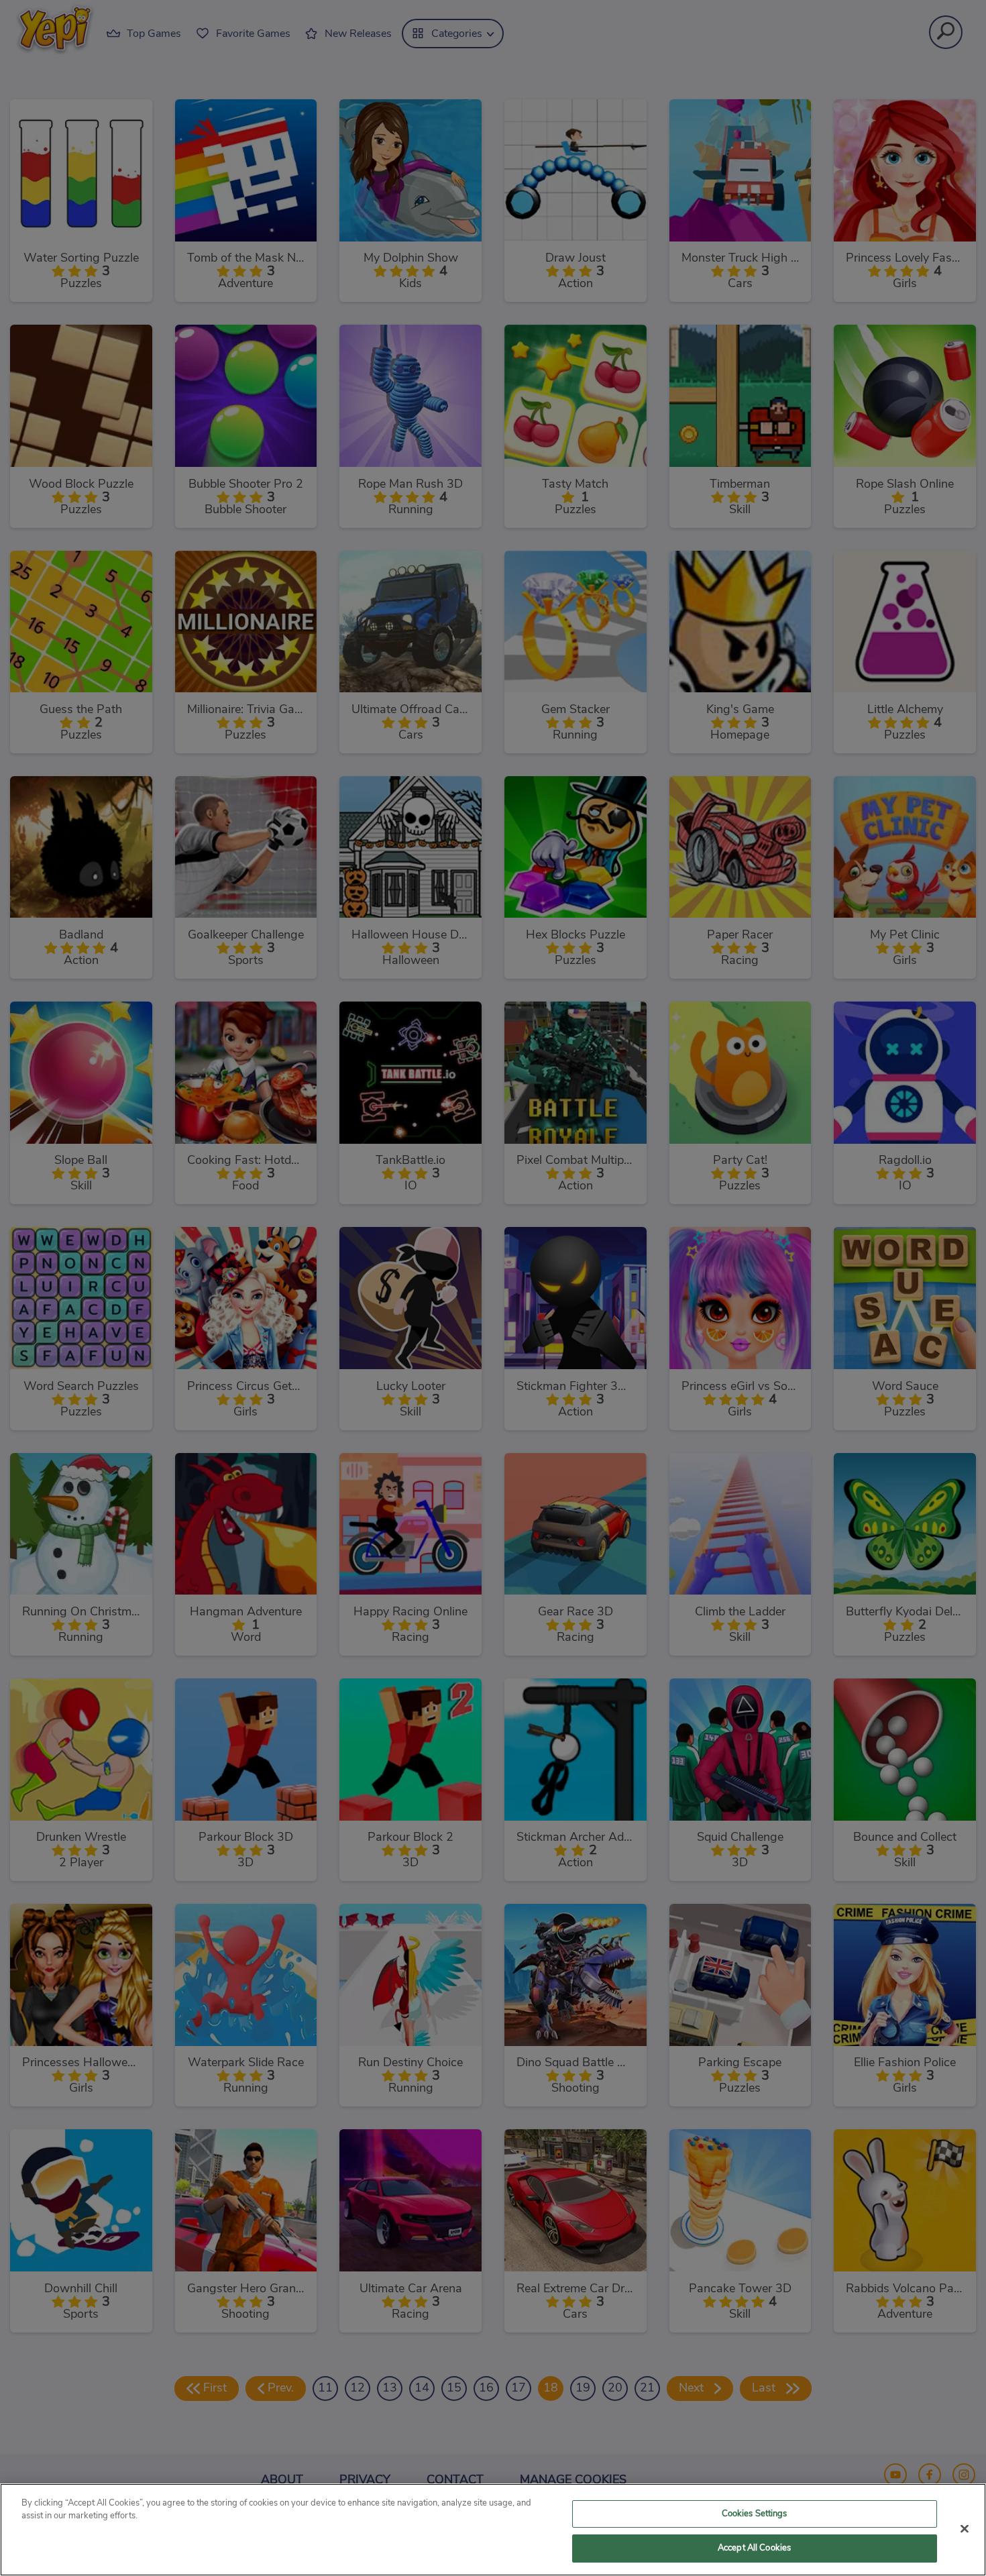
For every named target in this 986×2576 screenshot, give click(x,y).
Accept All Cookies (754, 2548)
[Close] (965, 2528)
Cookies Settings (755, 2514)
